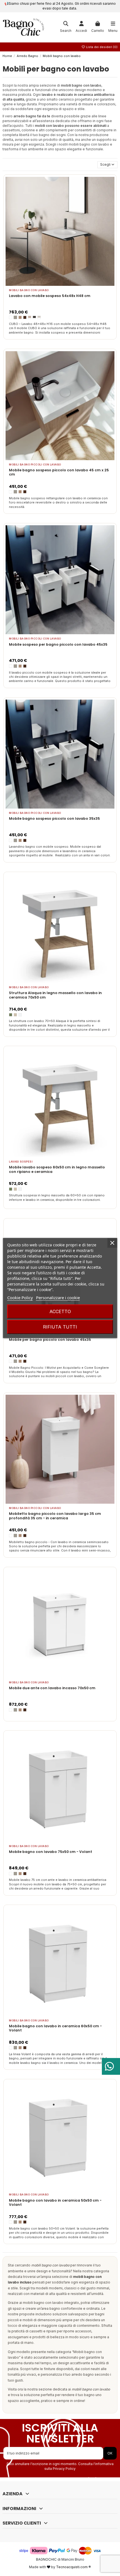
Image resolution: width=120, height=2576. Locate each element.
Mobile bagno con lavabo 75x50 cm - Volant (51, 1852)
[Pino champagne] (30, 317)
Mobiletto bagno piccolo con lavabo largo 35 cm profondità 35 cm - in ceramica (55, 1516)
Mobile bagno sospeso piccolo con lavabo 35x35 (54, 818)
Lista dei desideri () (101, 47)
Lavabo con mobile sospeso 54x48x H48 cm (50, 296)
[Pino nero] (34, 317)
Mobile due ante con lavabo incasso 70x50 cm (52, 1688)
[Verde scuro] (11, 1015)
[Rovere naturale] (20, 317)
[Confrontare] (60, 284)
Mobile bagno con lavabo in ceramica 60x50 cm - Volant (55, 2028)
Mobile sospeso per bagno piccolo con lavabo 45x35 (58, 644)
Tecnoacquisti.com (72, 2567)
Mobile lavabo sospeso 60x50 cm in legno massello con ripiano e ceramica (57, 1169)
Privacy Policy (64, 2469)
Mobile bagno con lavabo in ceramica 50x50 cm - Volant (55, 2203)
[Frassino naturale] (15, 1015)
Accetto (60, 1311)
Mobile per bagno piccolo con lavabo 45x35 (50, 1340)
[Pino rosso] (25, 317)
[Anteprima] (67, 284)
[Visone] (15, 317)
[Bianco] (20, 1015)
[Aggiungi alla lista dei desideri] (53, 284)
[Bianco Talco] (11, 317)
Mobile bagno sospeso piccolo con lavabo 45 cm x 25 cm (59, 472)
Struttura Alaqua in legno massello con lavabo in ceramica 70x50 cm (55, 995)
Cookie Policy (20, 1297)
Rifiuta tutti (60, 1327)
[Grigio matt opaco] (39, 317)
